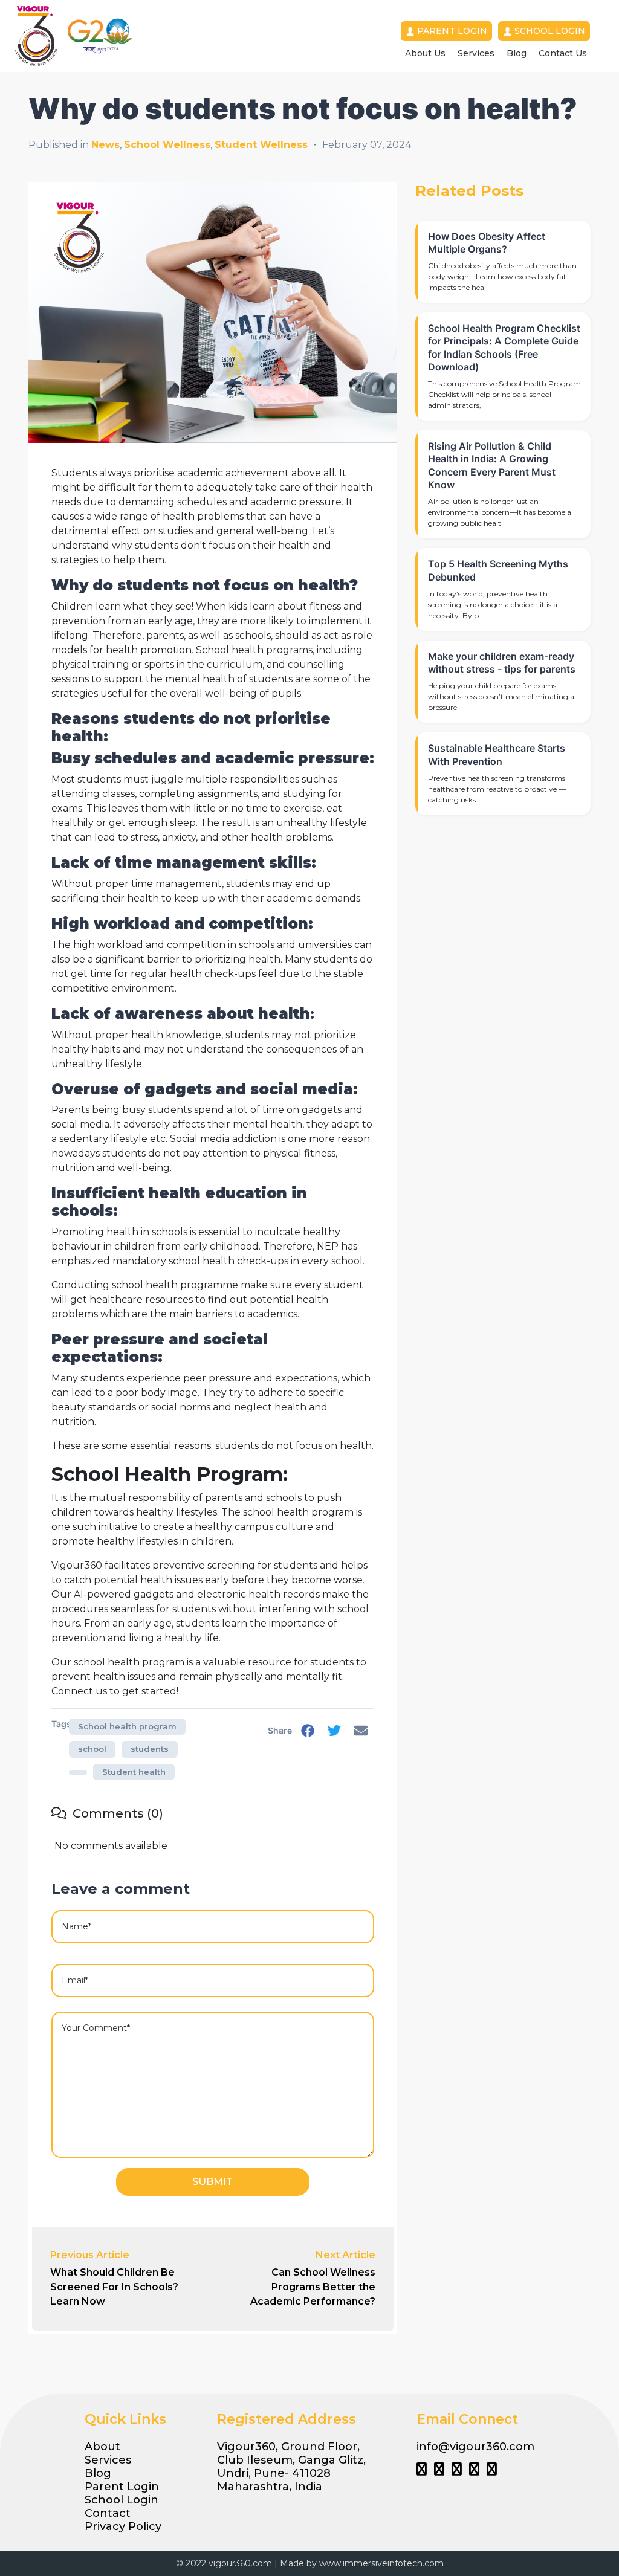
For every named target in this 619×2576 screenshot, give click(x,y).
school (92, 1749)
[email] (361, 1731)
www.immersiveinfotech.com (381, 2563)
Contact (108, 2513)
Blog (517, 53)
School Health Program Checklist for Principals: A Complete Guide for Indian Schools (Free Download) (504, 347)
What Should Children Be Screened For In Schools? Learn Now (114, 2287)
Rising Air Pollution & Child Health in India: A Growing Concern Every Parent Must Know (492, 465)
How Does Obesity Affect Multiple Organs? (487, 243)
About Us (425, 53)
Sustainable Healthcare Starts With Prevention (497, 754)
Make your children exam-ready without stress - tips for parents (502, 663)
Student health (134, 1772)
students (150, 1749)
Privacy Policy (123, 2526)
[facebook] (308, 1731)
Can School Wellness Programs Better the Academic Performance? (313, 2287)
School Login (550, 31)
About (102, 2447)
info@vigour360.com (475, 2447)
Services (476, 53)
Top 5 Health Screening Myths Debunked (498, 570)
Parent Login (452, 31)
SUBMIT (212, 2182)
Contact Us (563, 53)
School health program (127, 1726)
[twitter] (334, 1731)
